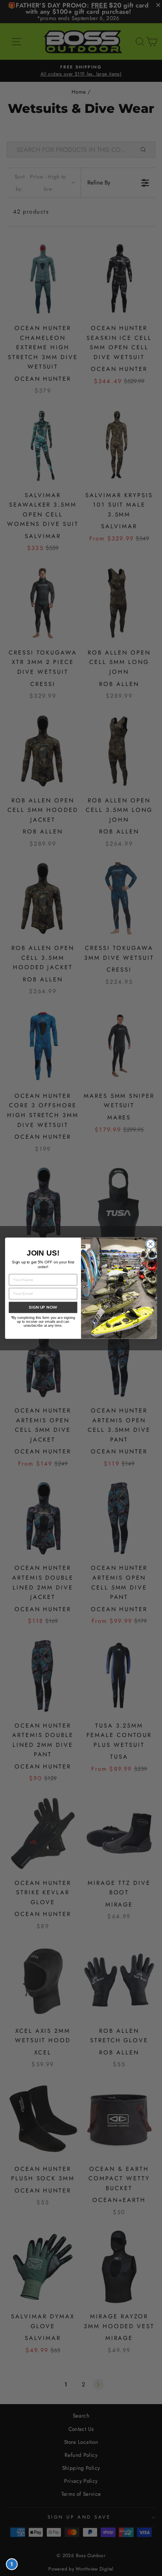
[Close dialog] (150, 1244)
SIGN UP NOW (43, 1307)
